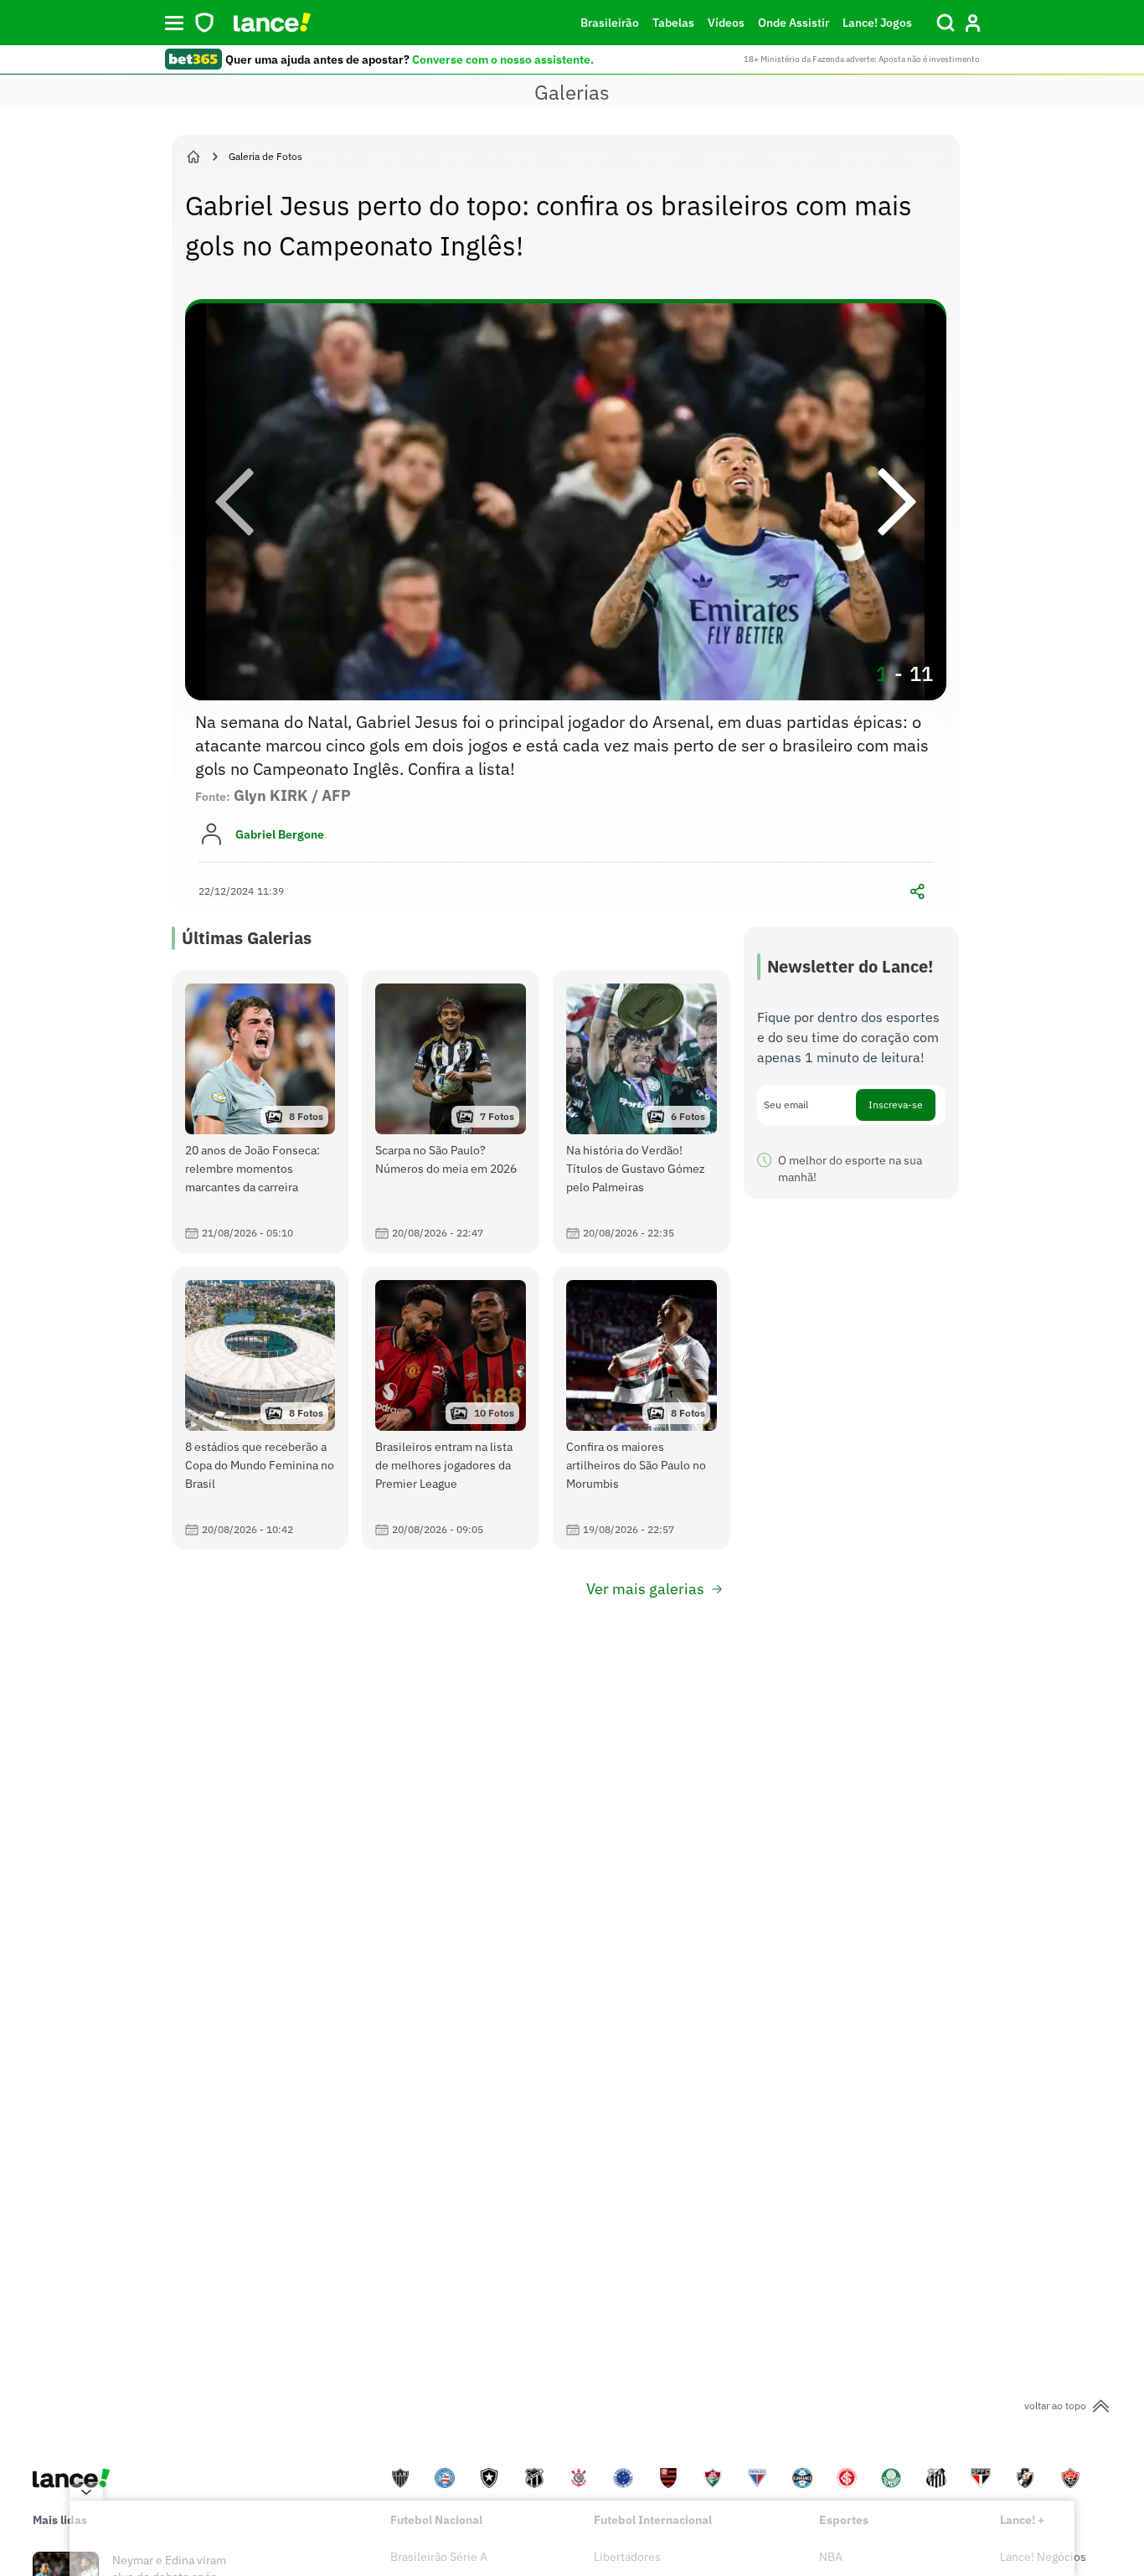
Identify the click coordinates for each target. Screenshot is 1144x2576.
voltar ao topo (1055, 2406)
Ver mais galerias (645, 1589)
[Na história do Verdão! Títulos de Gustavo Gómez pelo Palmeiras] (642, 1112)
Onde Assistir (794, 23)
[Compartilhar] (918, 891)
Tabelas (673, 23)
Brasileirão (610, 23)
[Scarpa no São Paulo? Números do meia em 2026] (451, 1112)
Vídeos (726, 23)
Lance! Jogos (877, 23)
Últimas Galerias (247, 938)
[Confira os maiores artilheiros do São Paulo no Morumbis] (642, 1408)
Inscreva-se (896, 1105)
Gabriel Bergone (280, 834)
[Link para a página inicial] (193, 157)
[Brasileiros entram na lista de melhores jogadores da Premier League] (451, 1408)
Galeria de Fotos (265, 156)
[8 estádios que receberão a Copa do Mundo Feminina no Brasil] (260, 1408)
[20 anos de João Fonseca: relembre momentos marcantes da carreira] (260, 1112)
